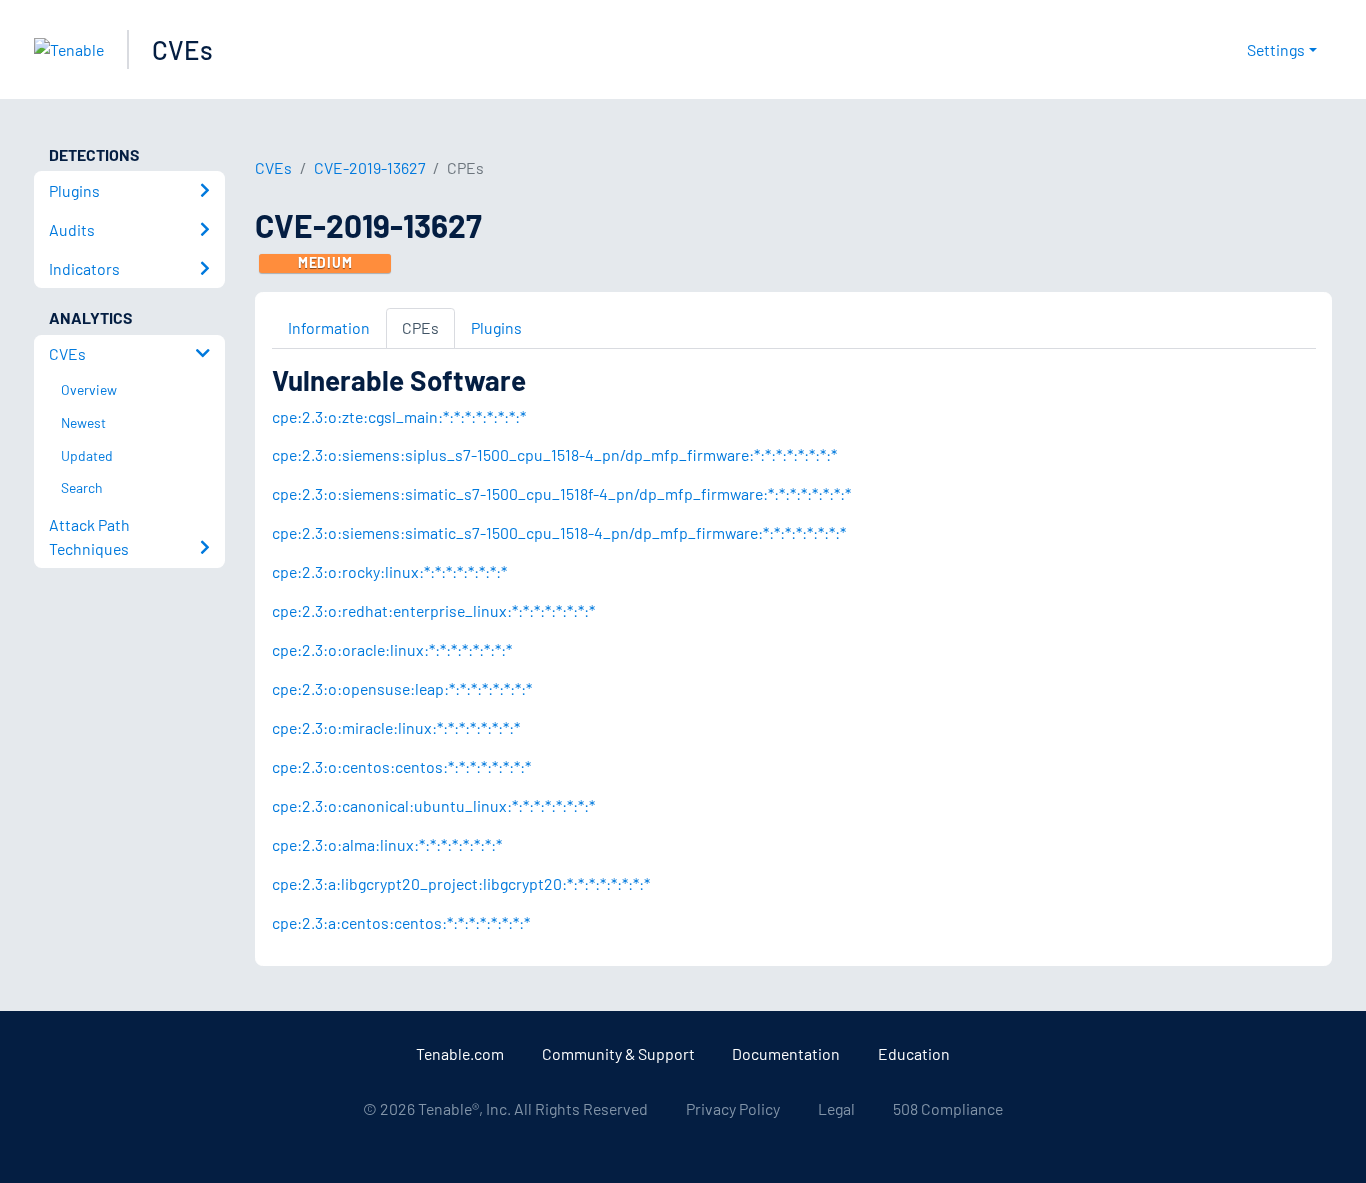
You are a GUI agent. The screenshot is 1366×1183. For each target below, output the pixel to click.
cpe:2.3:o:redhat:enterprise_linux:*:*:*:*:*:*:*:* (433, 610)
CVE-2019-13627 (370, 167)
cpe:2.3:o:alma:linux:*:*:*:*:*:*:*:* (387, 844)
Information (329, 327)
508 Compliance (948, 1108)
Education (914, 1053)
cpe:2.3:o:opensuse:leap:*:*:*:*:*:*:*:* (402, 688)
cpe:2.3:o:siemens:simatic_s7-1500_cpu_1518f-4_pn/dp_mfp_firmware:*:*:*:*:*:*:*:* (561, 493)
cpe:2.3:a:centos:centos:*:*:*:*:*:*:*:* (401, 922)
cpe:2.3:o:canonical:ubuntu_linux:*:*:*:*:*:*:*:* (433, 805)
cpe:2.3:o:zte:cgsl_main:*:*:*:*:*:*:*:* (399, 416)
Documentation (786, 1053)
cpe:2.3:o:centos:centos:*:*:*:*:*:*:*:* (401, 766)
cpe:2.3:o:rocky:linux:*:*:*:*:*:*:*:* (389, 571)
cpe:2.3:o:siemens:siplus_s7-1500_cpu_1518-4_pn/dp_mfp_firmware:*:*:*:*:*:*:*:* (554, 454)
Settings (1276, 49)
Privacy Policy (733, 1108)
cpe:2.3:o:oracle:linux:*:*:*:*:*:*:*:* (392, 649)
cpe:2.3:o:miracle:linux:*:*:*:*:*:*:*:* (396, 727)
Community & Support (618, 1053)
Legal (836, 1108)
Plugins (496, 327)
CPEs (420, 327)
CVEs (182, 49)
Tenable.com (460, 1053)
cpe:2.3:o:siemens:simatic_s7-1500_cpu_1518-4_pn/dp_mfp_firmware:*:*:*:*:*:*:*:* (559, 532)
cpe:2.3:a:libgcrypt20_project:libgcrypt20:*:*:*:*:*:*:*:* (461, 883)
